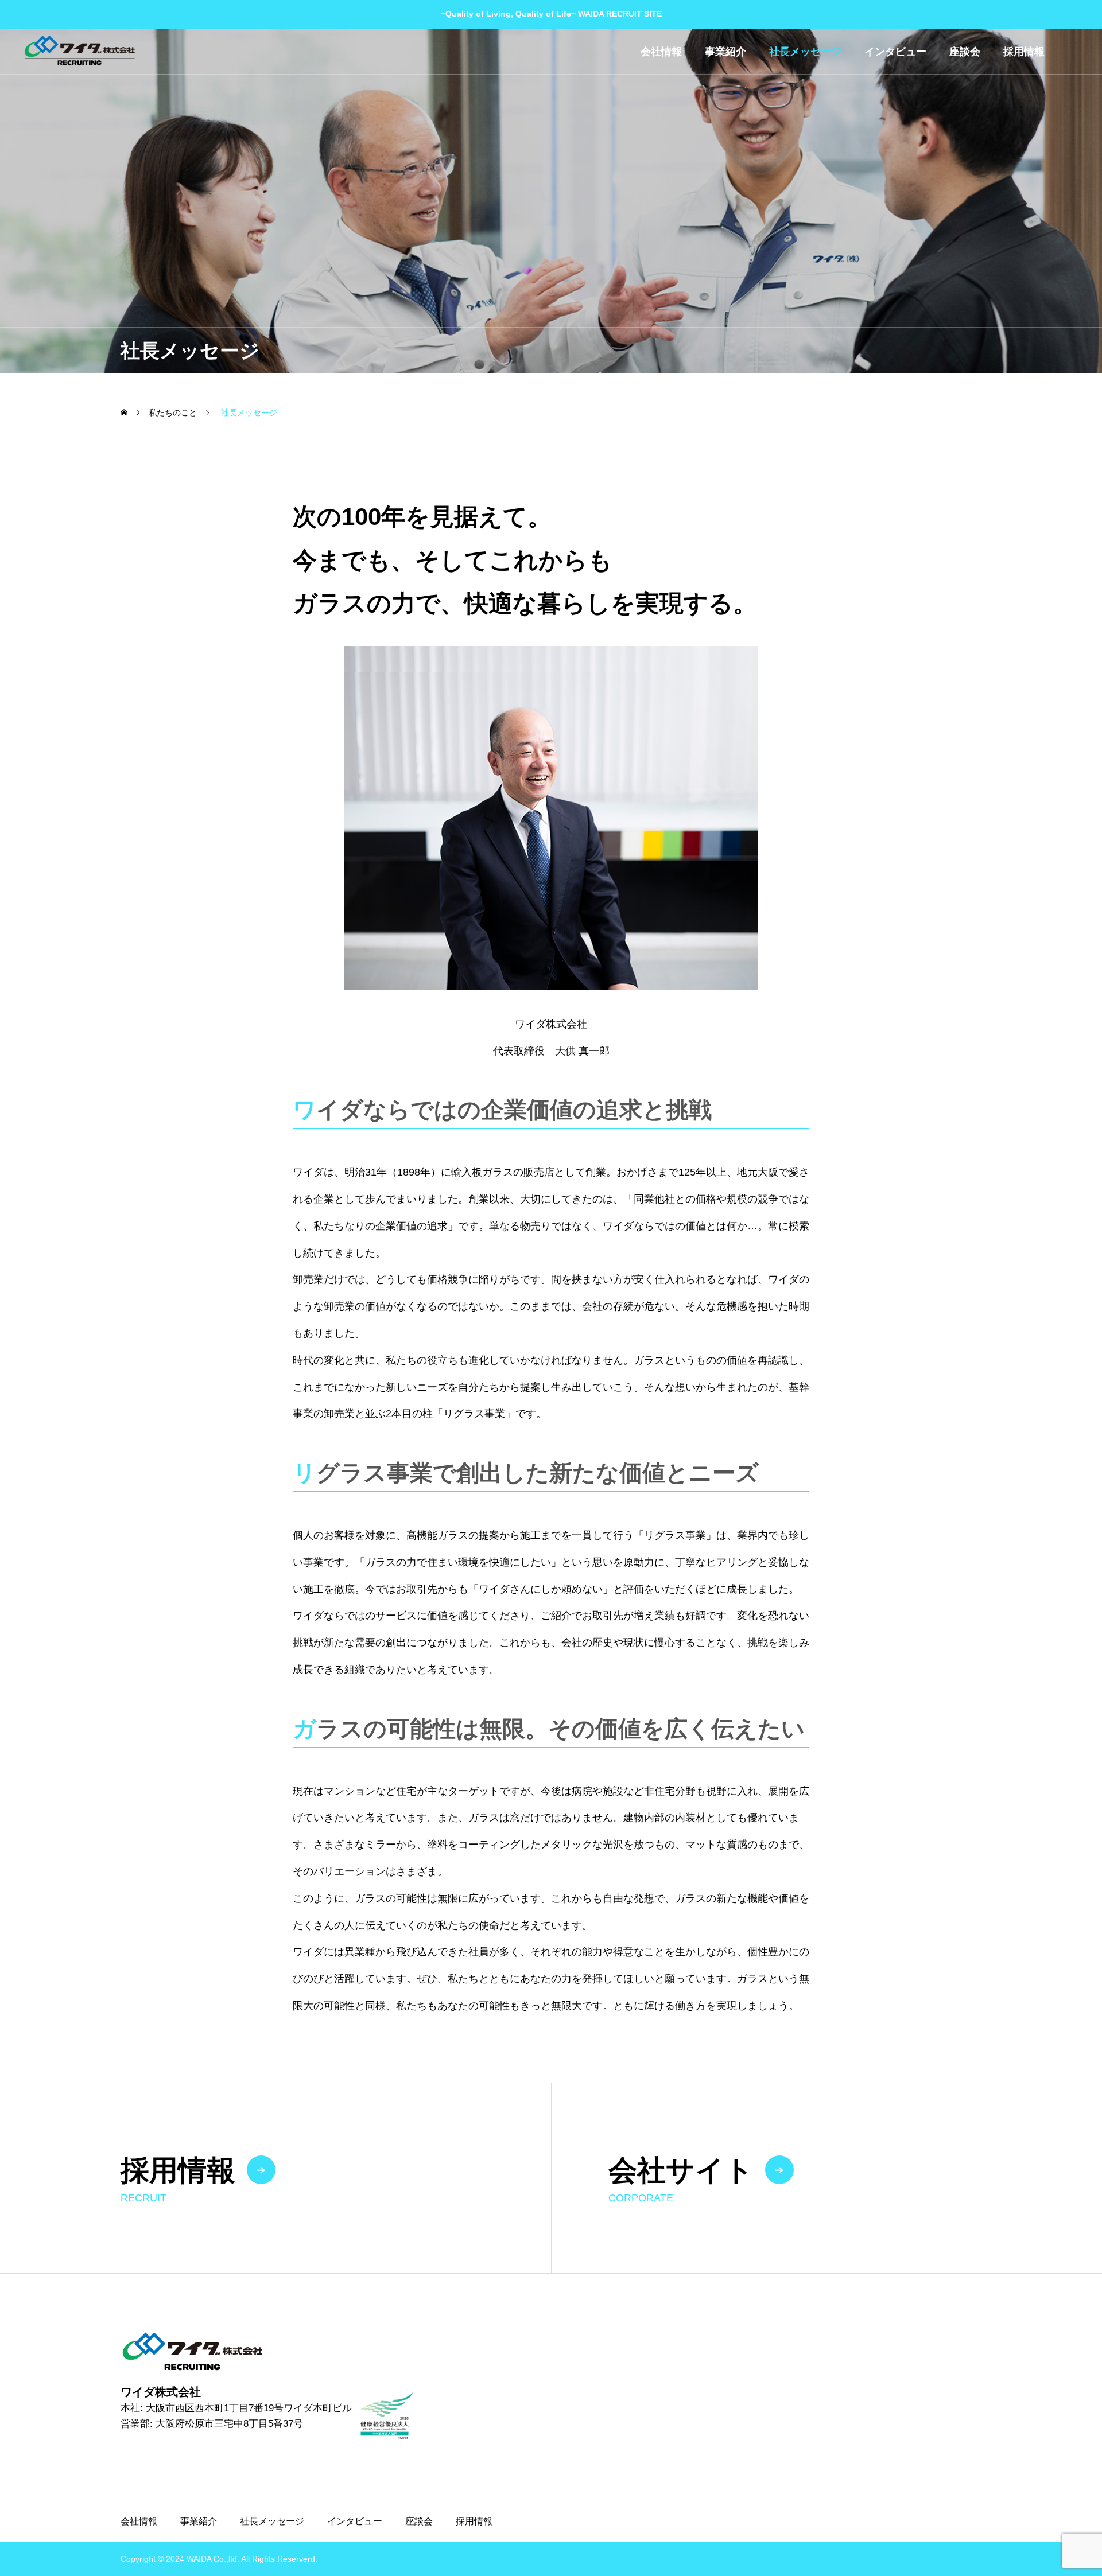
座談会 (965, 52)
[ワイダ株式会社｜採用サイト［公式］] (79, 51)
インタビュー (895, 52)
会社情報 (661, 52)
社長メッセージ (805, 52)
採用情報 (1024, 52)
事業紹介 (725, 52)
